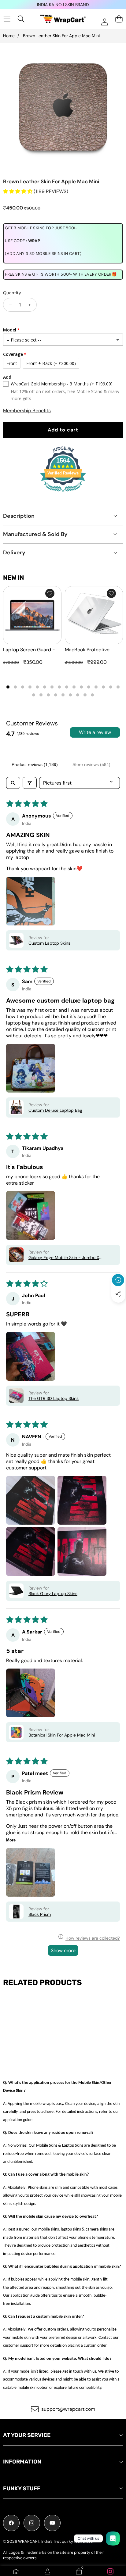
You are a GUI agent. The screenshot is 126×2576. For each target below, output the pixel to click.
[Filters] (30, 783)
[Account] (47, 2571)
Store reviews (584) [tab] (91, 764)
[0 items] (119, 19)
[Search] (21, 19)
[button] (118, 1308)
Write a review (95, 732)
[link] (110, 2571)
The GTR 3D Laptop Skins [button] (54, 1398)
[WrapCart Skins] (63, 19)
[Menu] (7, 19)
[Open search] (13, 783)
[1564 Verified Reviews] (63, 493)
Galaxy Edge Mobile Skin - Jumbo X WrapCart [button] (64, 1258)
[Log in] (104, 22)
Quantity (12, 293)
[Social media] (118, 1294)
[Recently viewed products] (118, 1280)
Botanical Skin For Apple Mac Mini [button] (62, 1735)
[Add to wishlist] (50, 593)
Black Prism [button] (40, 1914)
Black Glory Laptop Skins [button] (53, 1594)
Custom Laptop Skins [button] (49, 943)
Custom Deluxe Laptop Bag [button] (55, 1110)
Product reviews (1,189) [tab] (35, 764)
